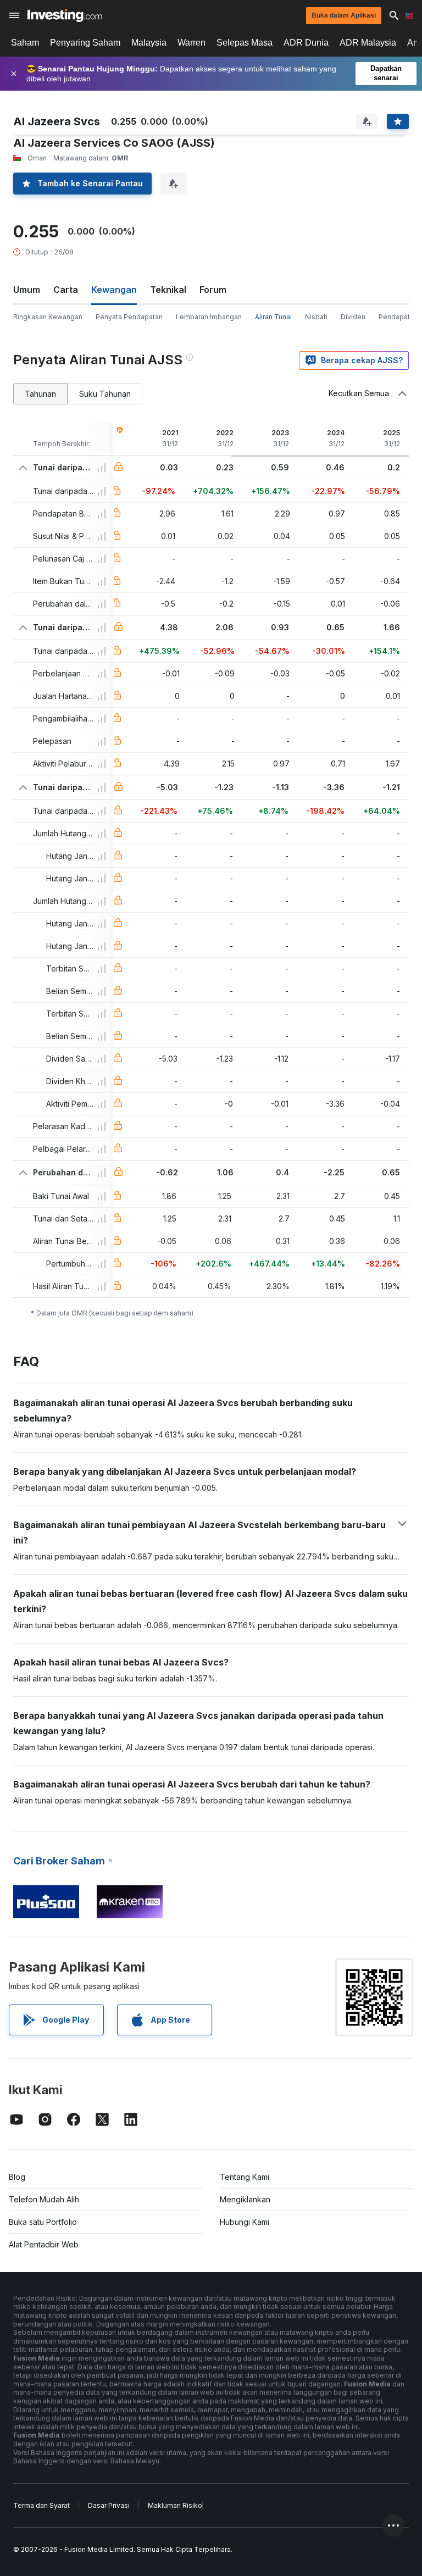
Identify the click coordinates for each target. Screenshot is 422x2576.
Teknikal (168, 290)
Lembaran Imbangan (209, 317)
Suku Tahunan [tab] (105, 394)
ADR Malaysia (368, 43)
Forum (213, 290)
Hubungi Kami (245, 2222)
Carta (66, 290)
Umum (27, 290)
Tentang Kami (245, 2177)
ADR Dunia (306, 43)
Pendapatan (398, 317)
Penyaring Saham (85, 43)
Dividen (353, 317)
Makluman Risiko (175, 2505)
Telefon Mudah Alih (44, 2199)
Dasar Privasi (109, 2505)
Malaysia (149, 43)
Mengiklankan (245, 2199)
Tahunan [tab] (40, 394)
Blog (17, 2177)
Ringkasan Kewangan (48, 317)
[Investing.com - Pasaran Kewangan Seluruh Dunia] (65, 15)
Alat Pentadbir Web (44, 2244)
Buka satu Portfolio (43, 2222)
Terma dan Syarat (41, 2505)
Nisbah (316, 317)
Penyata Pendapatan (129, 317)
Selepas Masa (245, 43)
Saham (25, 43)
